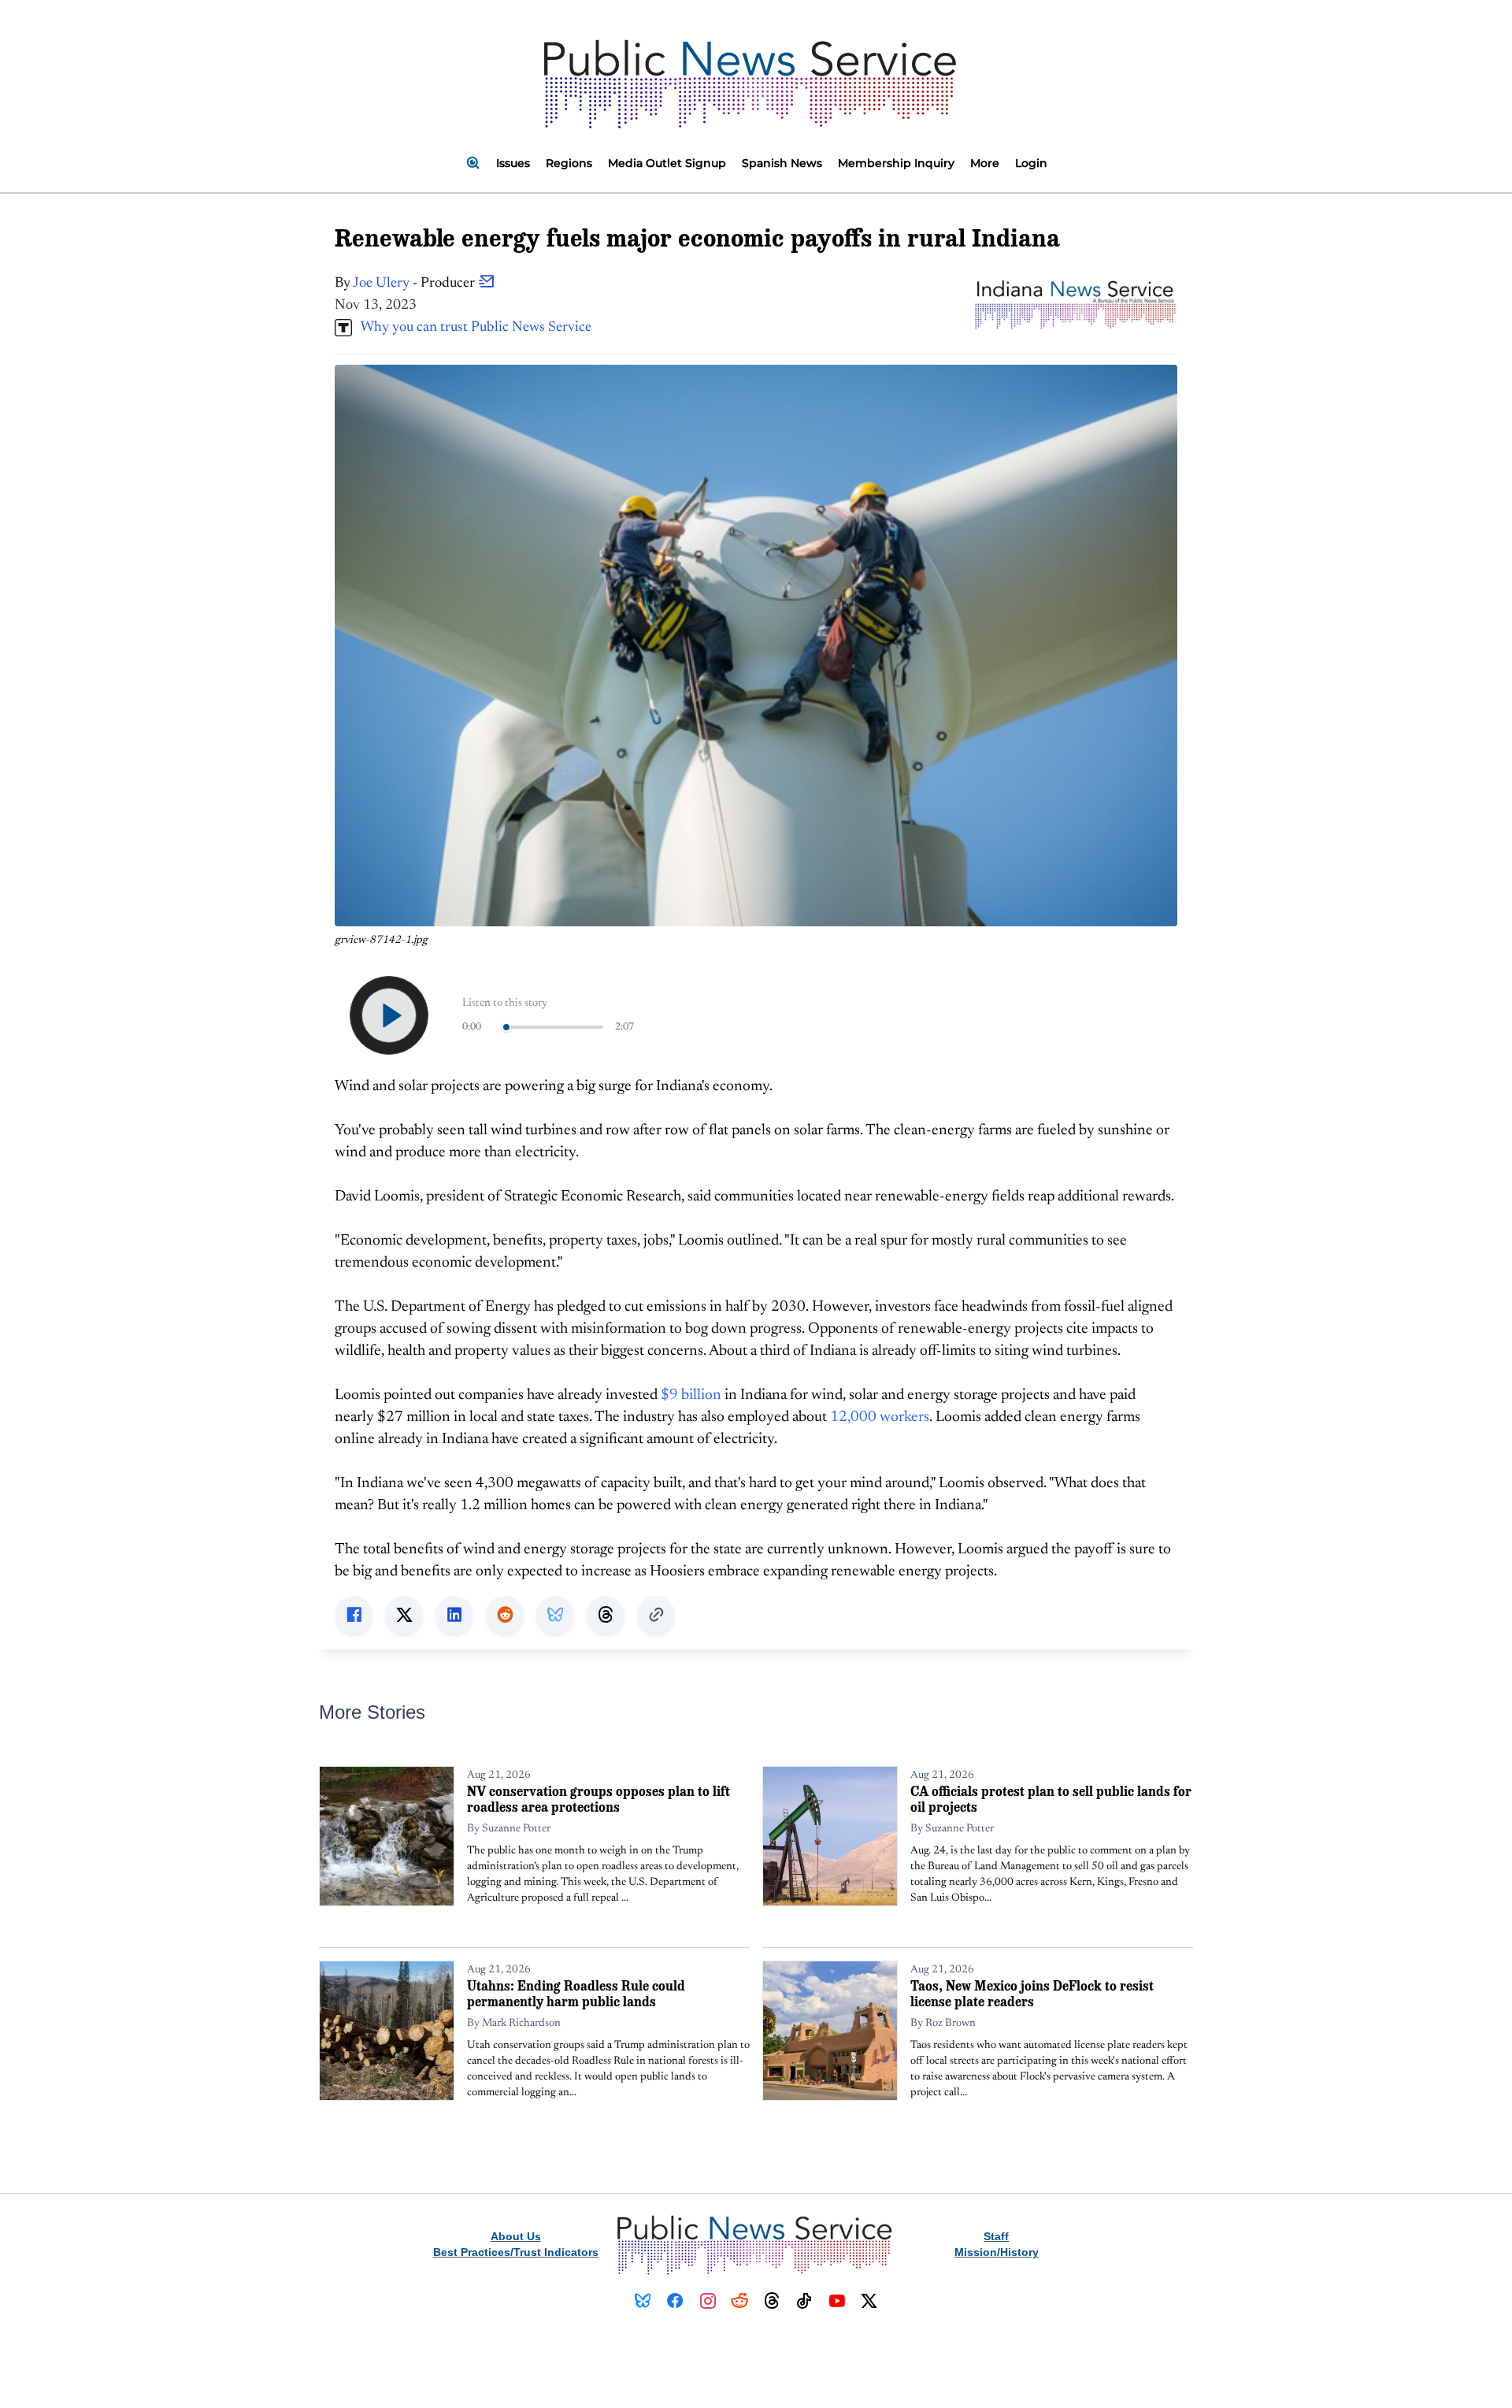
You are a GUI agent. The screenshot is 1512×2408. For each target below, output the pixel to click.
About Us (516, 2236)
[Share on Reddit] (505, 1615)
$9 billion (691, 1395)
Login (1031, 163)
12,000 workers (880, 1417)
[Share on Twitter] (404, 1615)
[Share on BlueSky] (555, 1615)
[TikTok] (804, 2301)
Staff (996, 2236)
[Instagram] (708, 2301)
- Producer (415, 284)
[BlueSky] (643, 2301)
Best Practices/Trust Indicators (516, 2252)
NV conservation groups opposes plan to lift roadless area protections (598, 1799)
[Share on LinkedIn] (454, 1615)
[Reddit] (740, 2301)
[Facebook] (675, 2301)
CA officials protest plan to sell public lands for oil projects (1051, 1799)
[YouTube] (837, 2301)
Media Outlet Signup (667, 163)
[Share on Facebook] (354, 1615)
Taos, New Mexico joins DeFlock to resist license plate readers (1032, 1993)
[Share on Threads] (606, 1615)
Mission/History (997, 2252)
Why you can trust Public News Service (472, 328)
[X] (869, 2301)
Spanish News (782, 163)
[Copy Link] (656, 1615)
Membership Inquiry (896, 163)
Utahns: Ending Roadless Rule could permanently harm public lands (576, 1993)
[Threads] (772, 2301)
